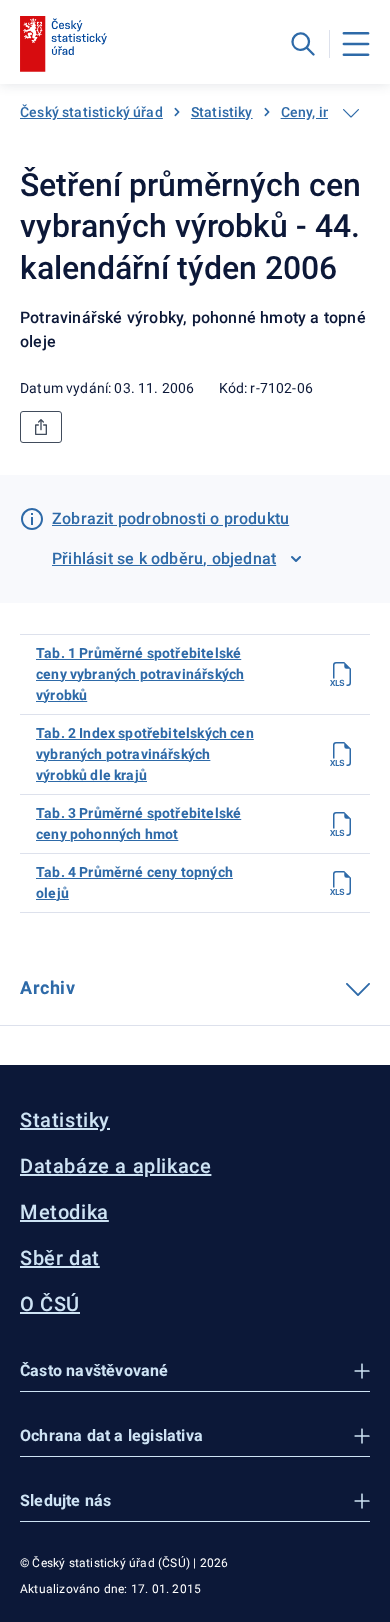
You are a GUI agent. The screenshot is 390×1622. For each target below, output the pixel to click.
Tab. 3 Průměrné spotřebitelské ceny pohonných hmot (138, 823)
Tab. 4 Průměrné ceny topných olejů (134, 882)
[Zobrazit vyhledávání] (303, 44)
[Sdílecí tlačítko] (41, 427)
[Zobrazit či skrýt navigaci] (351, 113)
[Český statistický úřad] (63, 44)
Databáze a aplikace (115, 1166)
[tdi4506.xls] (342, 754)
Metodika (64, 1212)
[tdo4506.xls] (342, 883)
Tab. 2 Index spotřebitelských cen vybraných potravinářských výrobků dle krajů (145, 754)
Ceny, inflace (322, 112)
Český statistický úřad (91, 112)
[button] (195, 1371)
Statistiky (222, 112)
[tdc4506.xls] (342, 674)
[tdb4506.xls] (342, 824)
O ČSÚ (50, 1304)
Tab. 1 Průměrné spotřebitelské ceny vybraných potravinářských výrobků (140, 674)
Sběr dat (60, 1258)
